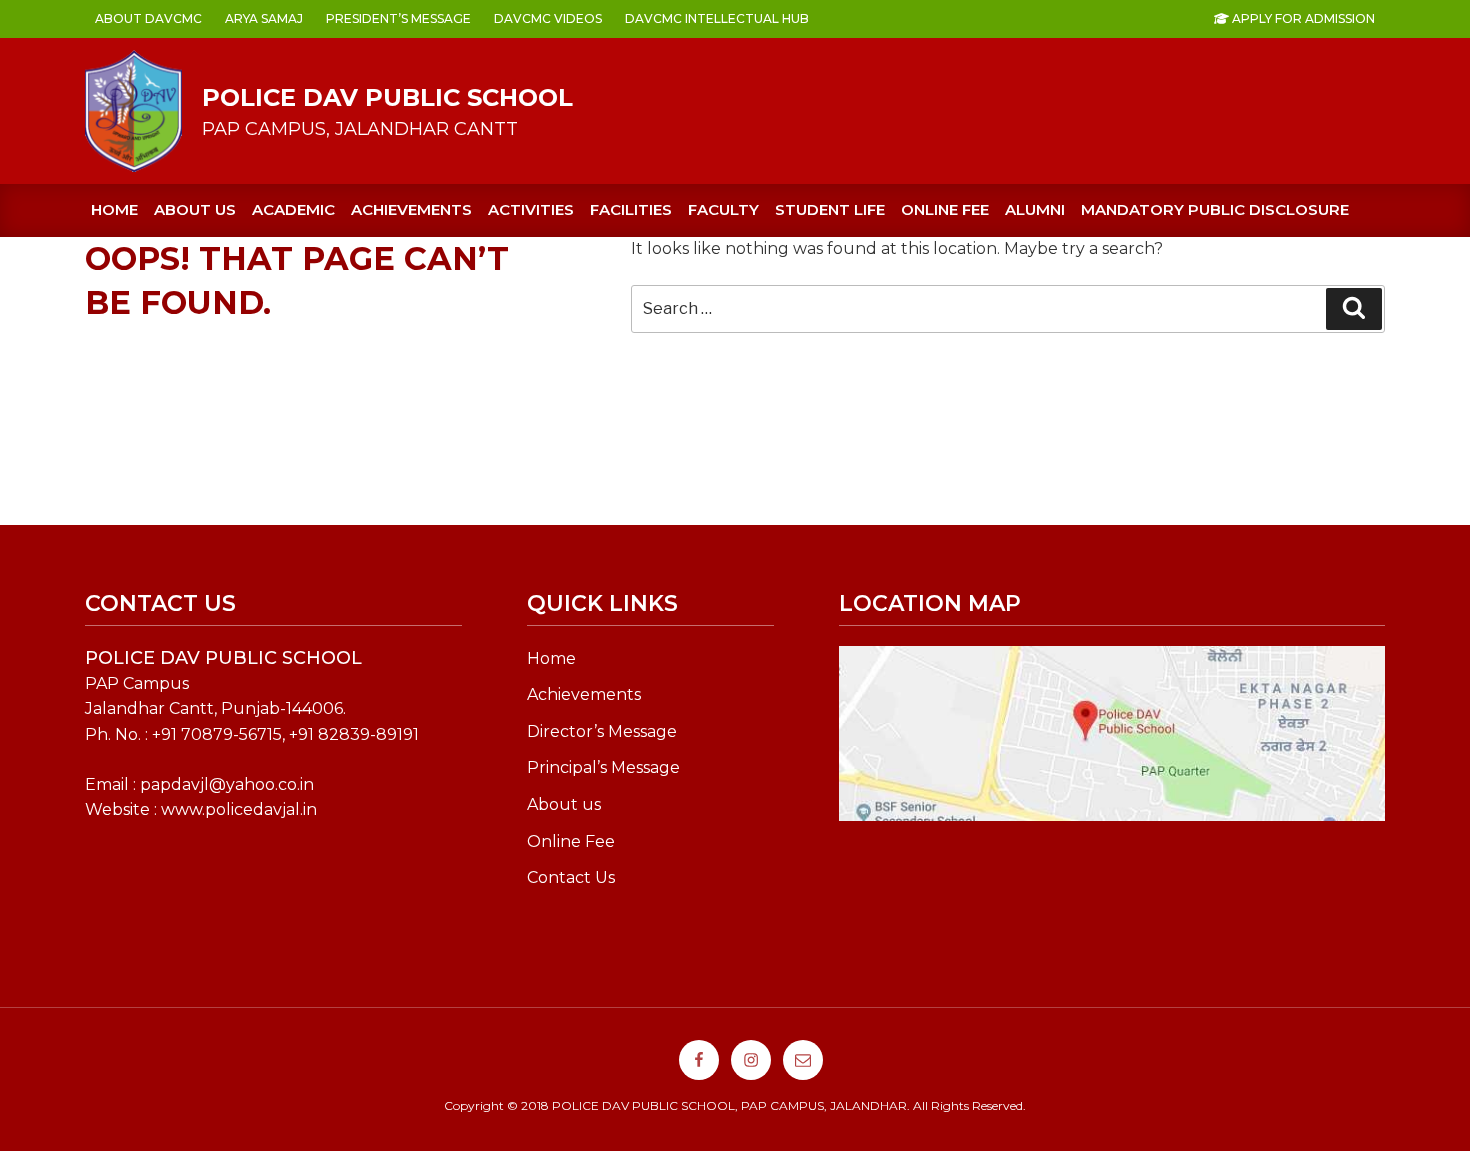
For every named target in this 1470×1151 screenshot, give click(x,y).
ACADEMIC (293, 209)
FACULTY (723, 209)
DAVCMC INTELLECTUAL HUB (717, 18)
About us (195, 209)
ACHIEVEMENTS (411, 209)
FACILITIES (631, 209)
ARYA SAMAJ (264, 18)
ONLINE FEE (945, 209)
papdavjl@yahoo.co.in (227, 784)
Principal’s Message (603, 767)
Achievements (584, 694)
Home (114, 209)
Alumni (1035, 209)
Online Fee (571, 841)
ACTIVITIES (531, 209)
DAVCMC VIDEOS (548, 18)
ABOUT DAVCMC (148, 18)
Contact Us (571, 877)
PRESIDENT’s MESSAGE (398, 18)
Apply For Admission (1302, 18)
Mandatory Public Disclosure (1215, 209)
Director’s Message (602, 731)
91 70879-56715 (221, 734)
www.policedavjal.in (239, 809)
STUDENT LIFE (830, 209)
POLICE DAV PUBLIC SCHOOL (387, 97)
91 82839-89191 (358, 734)
